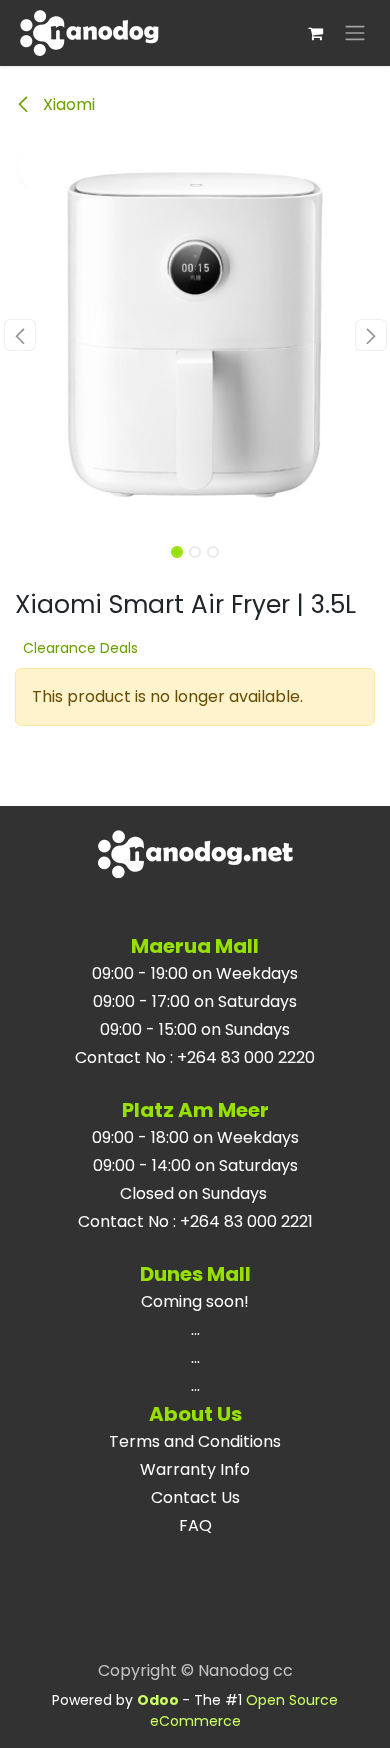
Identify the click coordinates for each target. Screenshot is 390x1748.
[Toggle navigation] (355, 33)
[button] (19, 335)
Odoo (159, 1700)
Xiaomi (67, 104)
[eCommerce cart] (315, 33)
